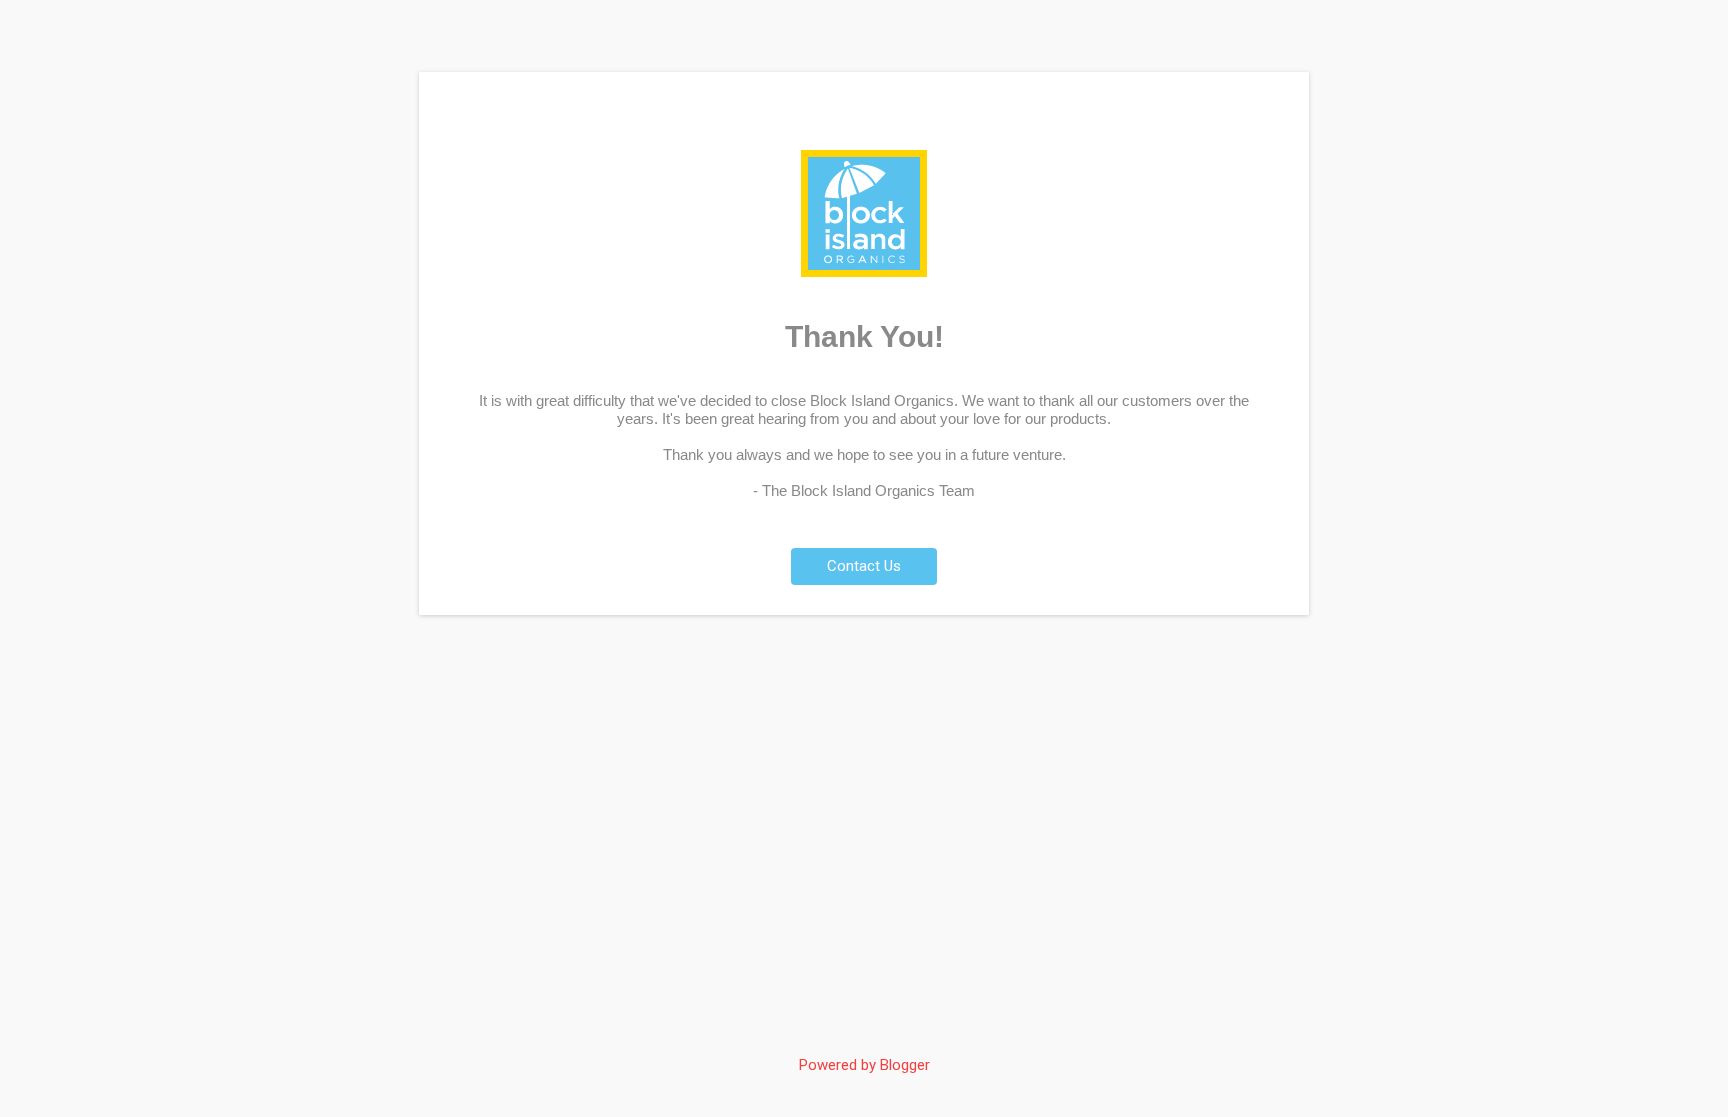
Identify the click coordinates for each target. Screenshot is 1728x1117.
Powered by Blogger (864, 1065)
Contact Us (864, 566)
